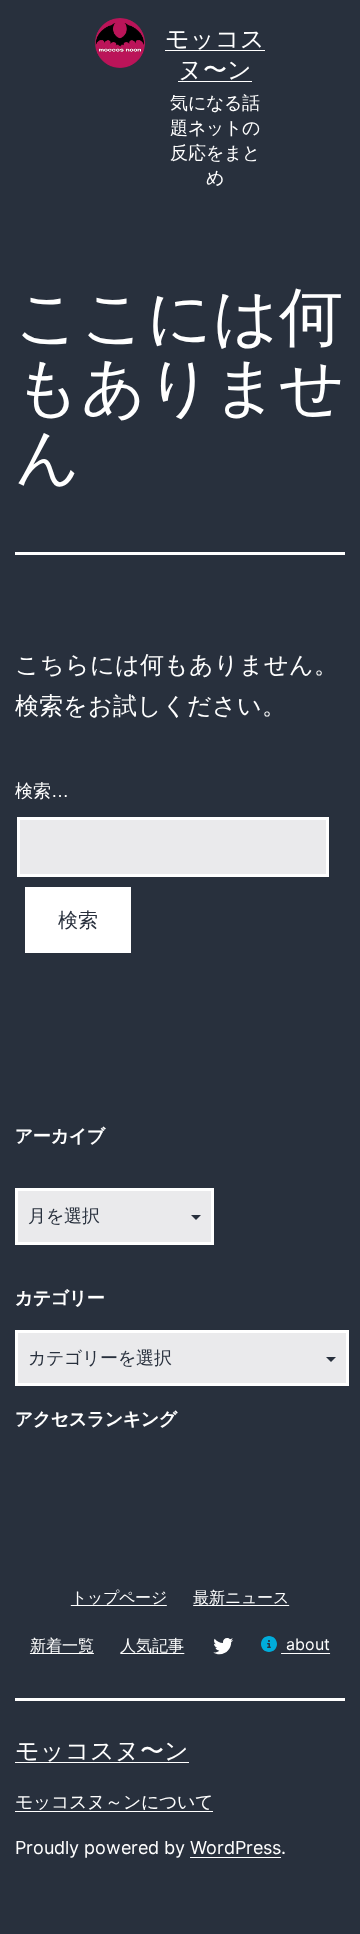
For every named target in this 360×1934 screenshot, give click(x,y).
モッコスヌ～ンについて (114, 1801)
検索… (42, 791)
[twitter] (223, 1644)
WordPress (235, 1847)
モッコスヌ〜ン (102, 1750)
